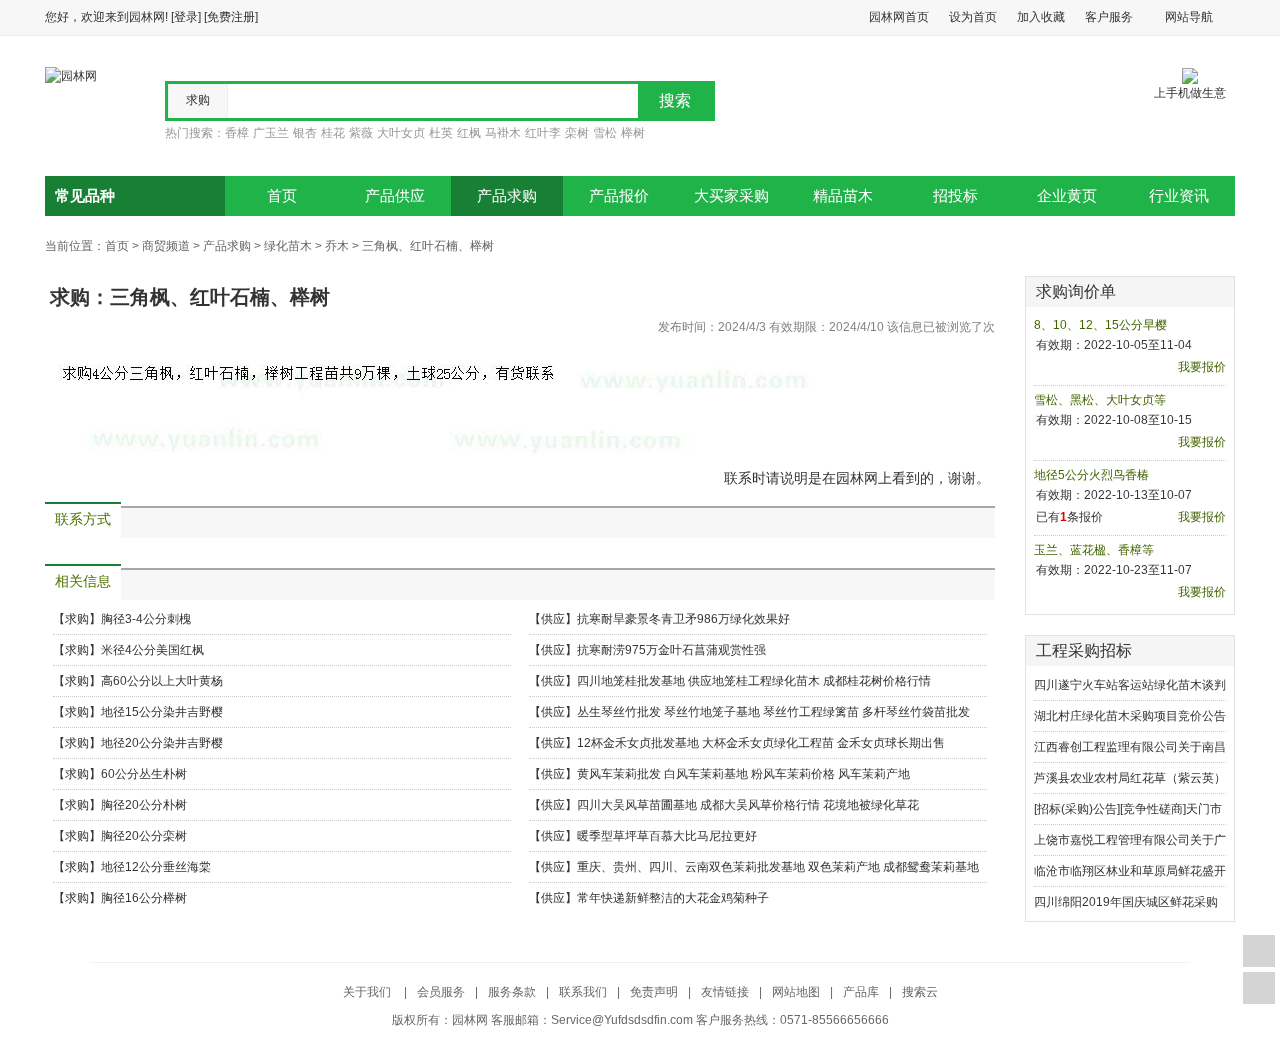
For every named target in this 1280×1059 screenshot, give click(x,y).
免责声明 (654, 992)
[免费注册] (231, 17)
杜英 (441, 133)
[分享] (1259, 988)
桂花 (333, 133)
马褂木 (503, 133)
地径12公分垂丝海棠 (156, 867)
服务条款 (512, 992)
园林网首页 (899, 17)
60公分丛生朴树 (144, 774)
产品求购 (507, 196)
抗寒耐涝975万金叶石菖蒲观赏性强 (671, 650)
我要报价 (1202, 367)
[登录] (186, 17)
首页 (282, 196)
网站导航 (1189, 17)
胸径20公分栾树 (144, 836)
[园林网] (71, 75)
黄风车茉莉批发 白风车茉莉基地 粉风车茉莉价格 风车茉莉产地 (743, 774)
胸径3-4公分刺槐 (146, 619)
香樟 (237, 133)
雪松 (605, 133)
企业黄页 (1067, 196)
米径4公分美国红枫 (152, 650)
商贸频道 (166, 246)
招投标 (955, 196)
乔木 (337, 246)
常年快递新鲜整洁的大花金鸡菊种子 (673, 898)
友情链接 (725, 992)
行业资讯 (1179, 196)
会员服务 (441, 992)
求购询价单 (1076, 291)
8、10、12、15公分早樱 (1100, 325)
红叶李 (543, 133)
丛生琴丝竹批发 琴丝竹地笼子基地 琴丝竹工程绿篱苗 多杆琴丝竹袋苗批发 (773, 712)
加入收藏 (1041, 17)
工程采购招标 (1084, 650)
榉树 (633, 133)
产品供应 (395, 196)
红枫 (469, 133)
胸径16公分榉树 (144, 898)
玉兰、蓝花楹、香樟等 (1094, 550)
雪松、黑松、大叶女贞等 (1100, 400)
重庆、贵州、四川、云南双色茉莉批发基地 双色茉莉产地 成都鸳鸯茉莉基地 (778, 867)
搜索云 (920, 992)
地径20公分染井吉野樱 (162, 743)
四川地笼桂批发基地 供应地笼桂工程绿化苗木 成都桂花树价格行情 (754, 681)
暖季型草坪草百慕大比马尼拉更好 (667, 836)
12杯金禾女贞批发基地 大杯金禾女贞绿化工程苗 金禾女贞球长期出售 (761, 743)
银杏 (305, 133)
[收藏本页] (1259, 951)
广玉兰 (271, 133)
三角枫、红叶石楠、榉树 (428, 246)
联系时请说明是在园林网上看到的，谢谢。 (857, 478)
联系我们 (583, 992)
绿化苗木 (288, 246)
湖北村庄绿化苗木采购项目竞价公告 (1130, 716)
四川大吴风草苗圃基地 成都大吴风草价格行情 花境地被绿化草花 (748, 805)
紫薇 (361, 133)
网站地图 (796, 992)
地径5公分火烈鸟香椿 (1091, 475)
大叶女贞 (401, 133)
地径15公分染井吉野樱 (162, 712)
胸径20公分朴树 (144, 805)
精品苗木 (843, 196)
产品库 (861, 992)
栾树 (577, 133)
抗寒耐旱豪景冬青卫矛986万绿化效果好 (683, 619)
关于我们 (368, 992)
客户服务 (1109, 17)
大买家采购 (731, 196)
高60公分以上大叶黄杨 (162, 681)
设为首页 (973, 17)
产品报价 (619, 196)
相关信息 (83, 581)
